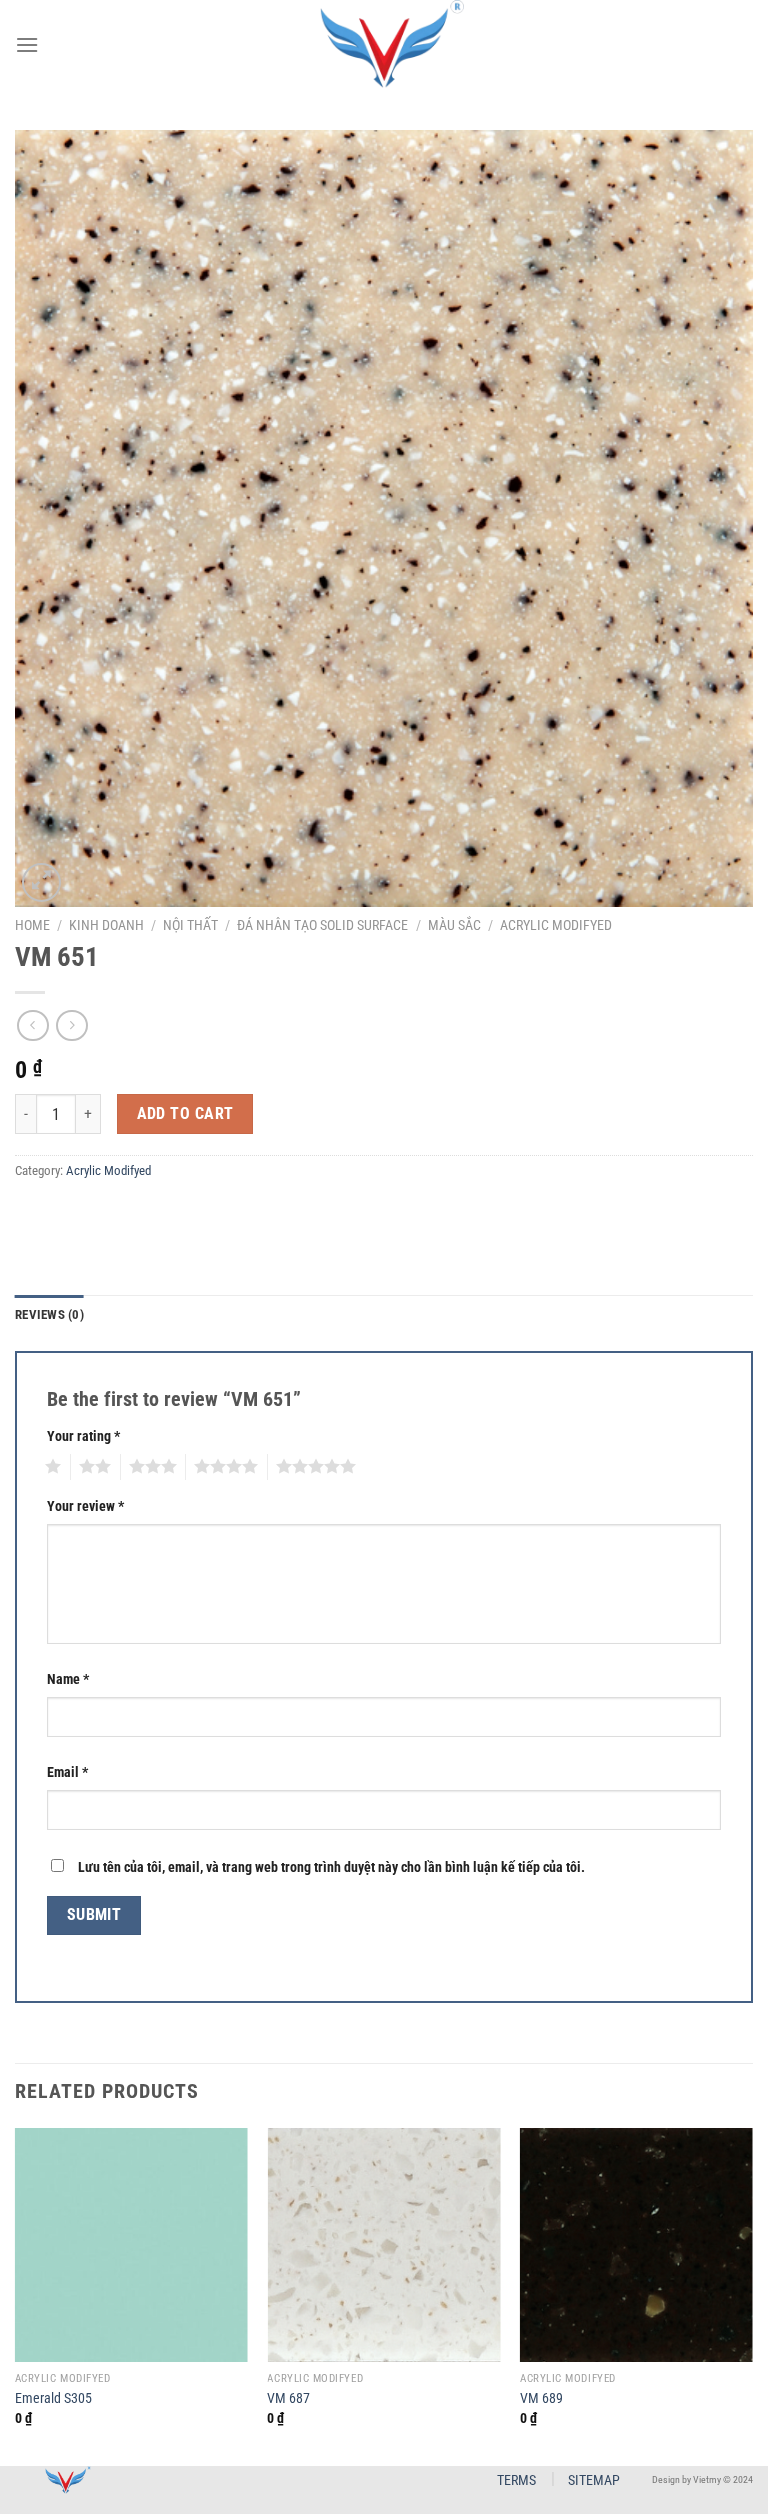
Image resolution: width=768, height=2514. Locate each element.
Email (67, 1772)
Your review (85, 1506)
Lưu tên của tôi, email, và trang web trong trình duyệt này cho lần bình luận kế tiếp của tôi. (331, 1867)
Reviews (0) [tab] (49, 1314)
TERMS (516, 2480)
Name (68, 1679)
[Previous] (16, 2294)
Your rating (83, 1436)
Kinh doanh (106, 925)
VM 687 (288, 2398)
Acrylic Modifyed (556, 925)
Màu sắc (454, 925)
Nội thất (190, 925)
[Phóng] (41, 882)
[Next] (752, 2294)
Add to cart (185, 1114)
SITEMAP (594, 2480)
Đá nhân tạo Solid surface (322, 925)
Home (32, 925)
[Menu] (27, 44)
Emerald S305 (53, 2398)
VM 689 (541, 2398)
